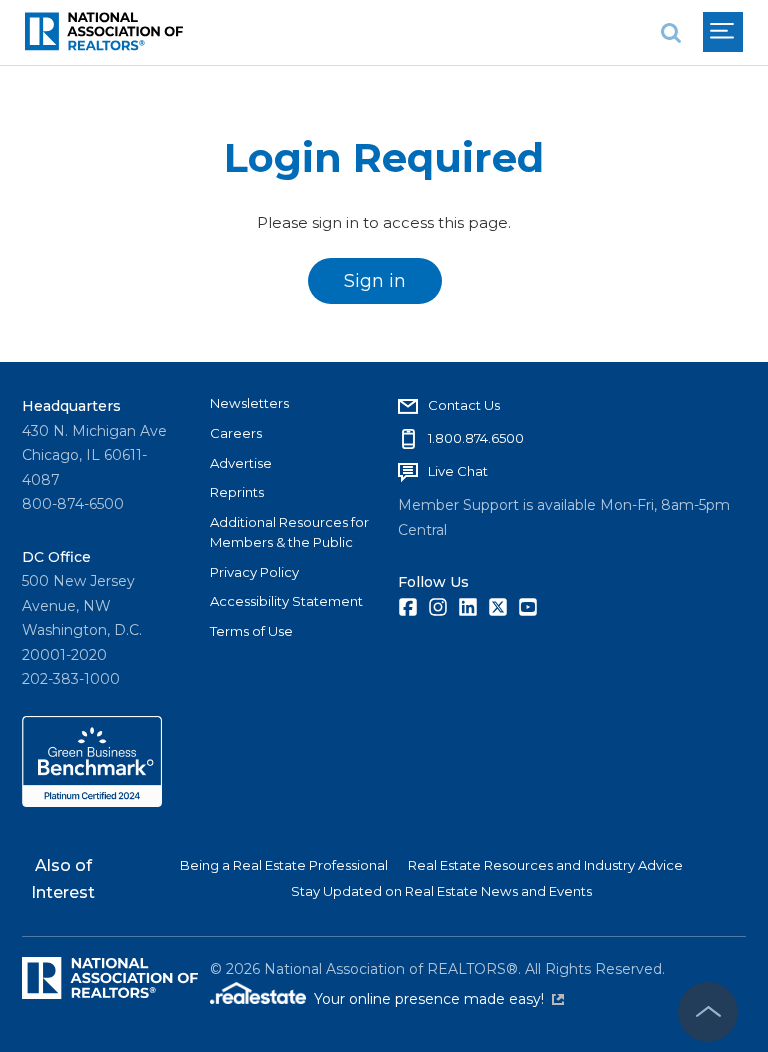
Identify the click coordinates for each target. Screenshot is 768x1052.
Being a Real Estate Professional (284, 865)
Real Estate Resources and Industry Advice (545, 865)
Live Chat (458, 471)
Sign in (375, 281)
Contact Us (464, 405)
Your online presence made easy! (439, 999)
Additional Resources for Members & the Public (289, 532)
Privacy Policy (254, 572)
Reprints (237, 492)
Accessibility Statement (286, 601)
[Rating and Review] (92, 802)
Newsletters (249, 403)
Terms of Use (251, 631)
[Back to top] (708, 1012)
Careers (236, 433)
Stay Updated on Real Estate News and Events (441, 891)
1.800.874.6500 (476, 438)
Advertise (241, 463)
